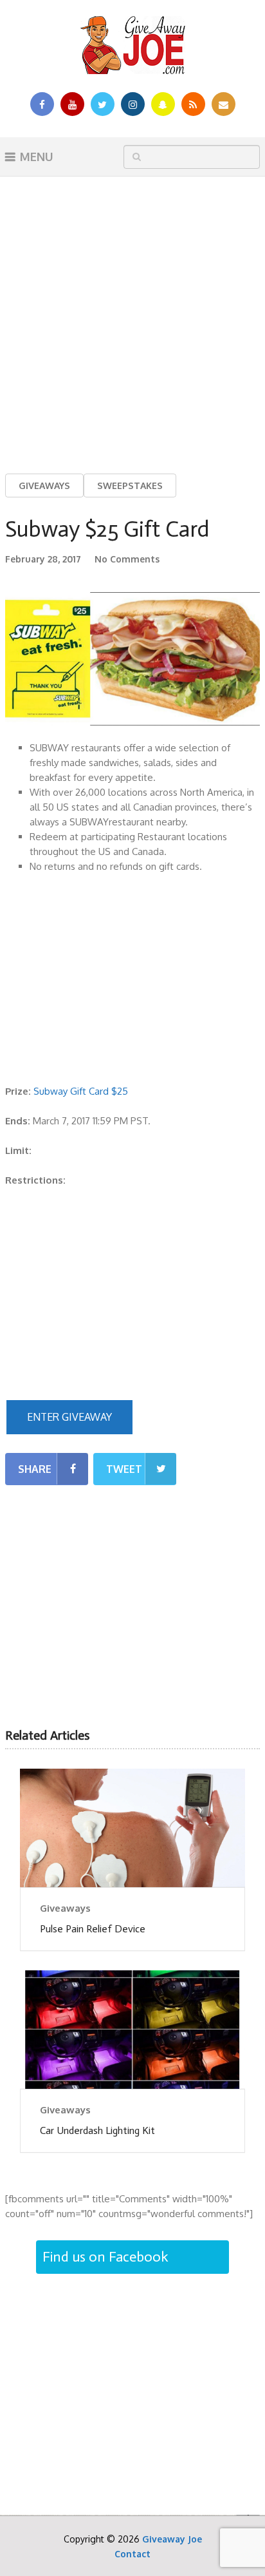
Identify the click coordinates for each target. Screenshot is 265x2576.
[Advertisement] (132, 315)
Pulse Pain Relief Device (93, 1929)
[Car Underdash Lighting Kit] (132, 2030)
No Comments (127, 559)
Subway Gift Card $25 (81, 1091)
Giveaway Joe (172, 2539)
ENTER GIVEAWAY (69, 1417)
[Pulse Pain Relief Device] (132, 1828)
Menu (37, 157)
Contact (132, 2554)
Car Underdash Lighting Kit (97, 2130)
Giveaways (44, 485)
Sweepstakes (130, 485)
